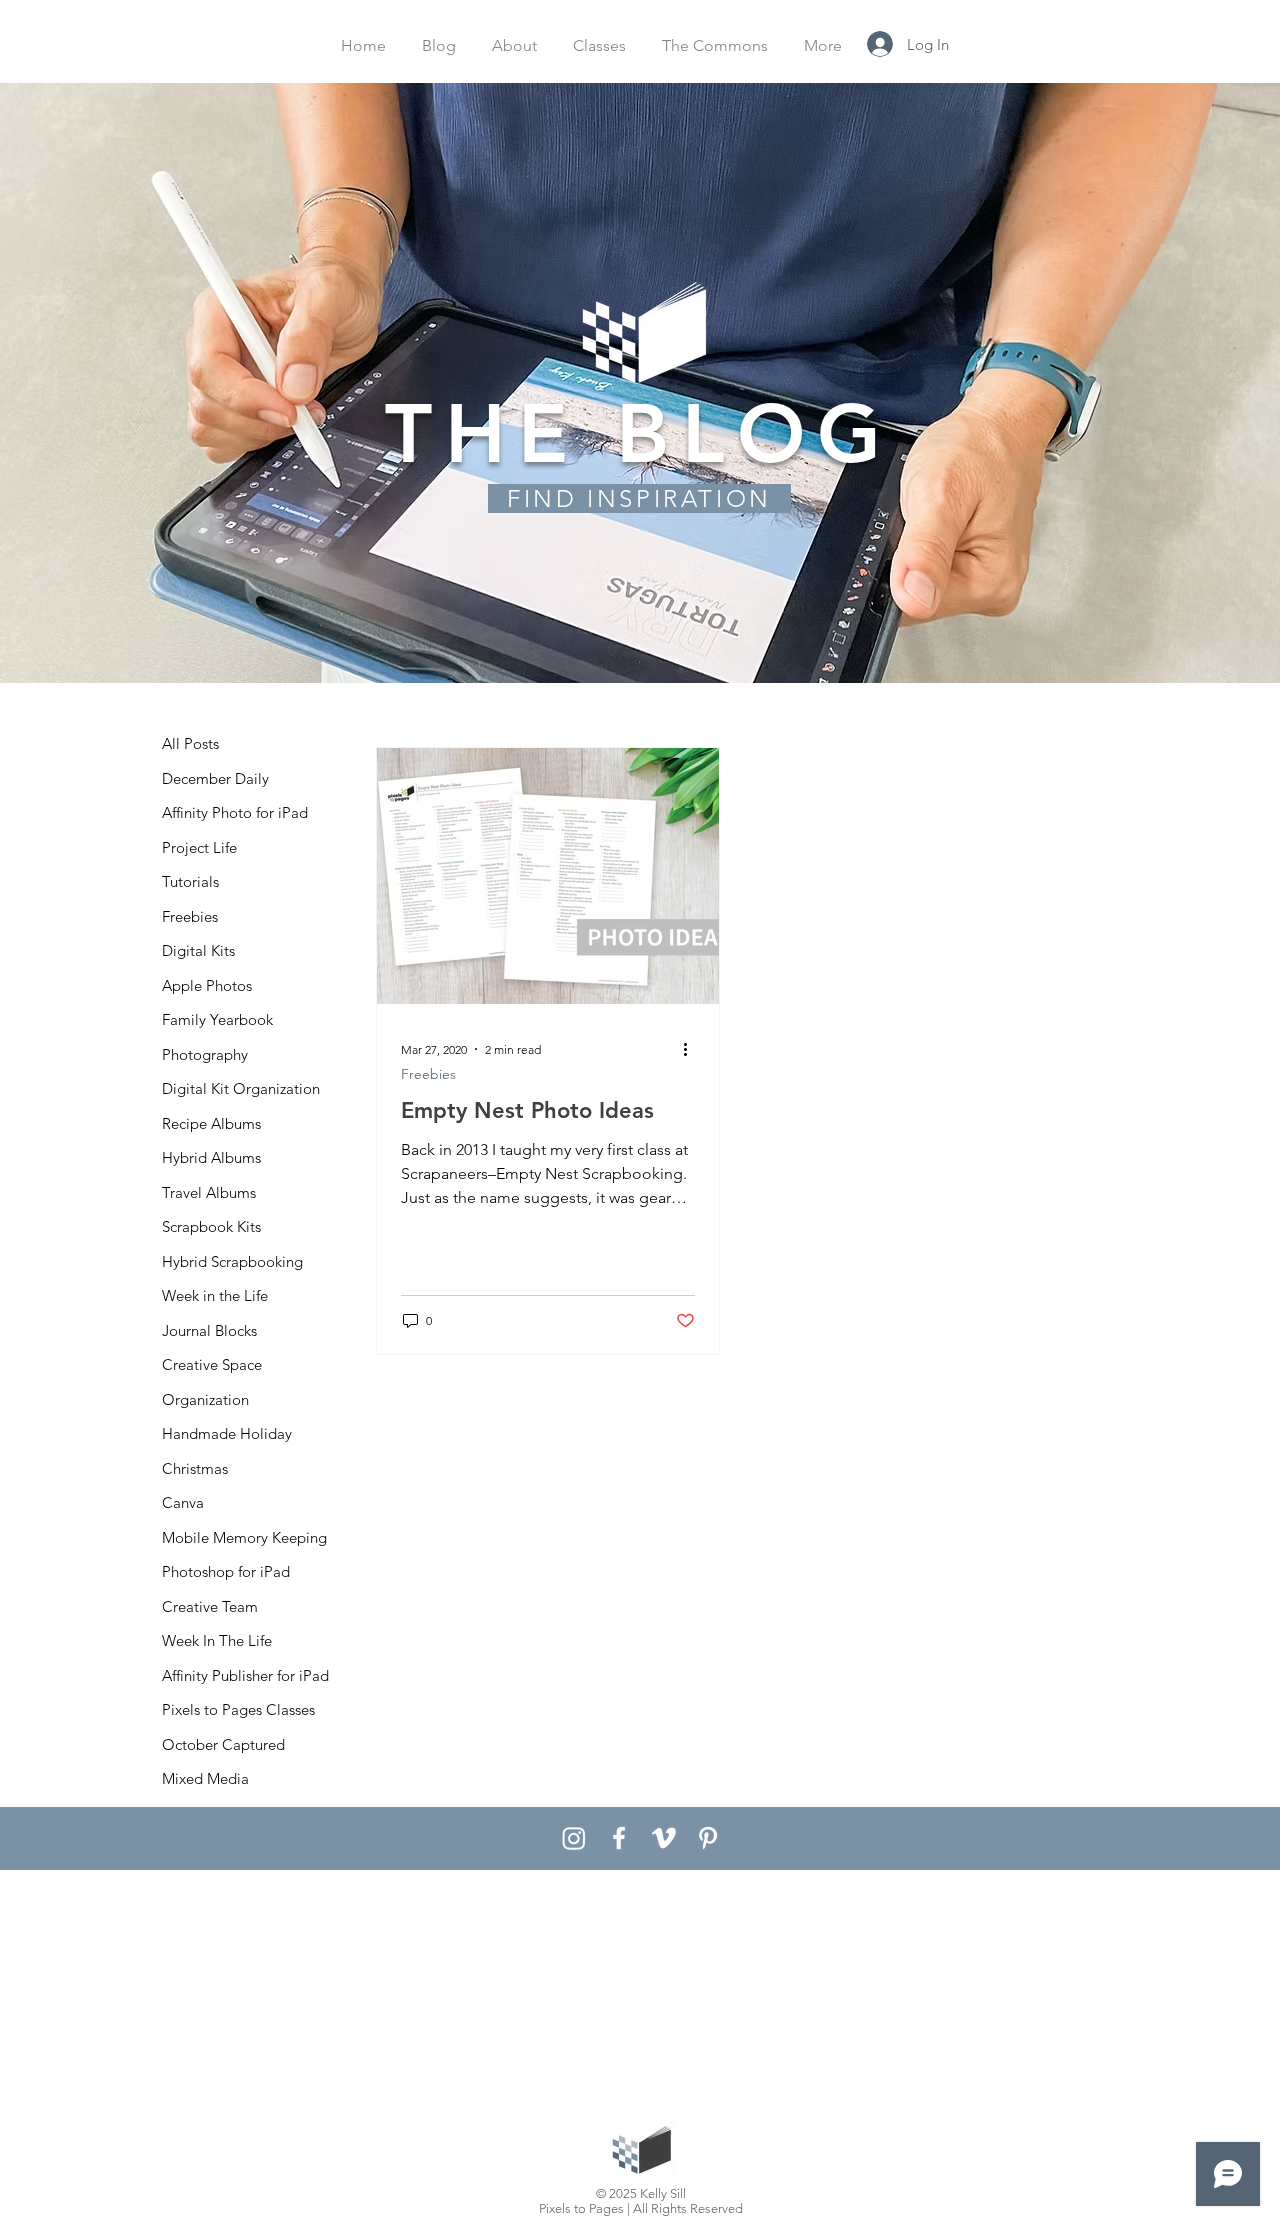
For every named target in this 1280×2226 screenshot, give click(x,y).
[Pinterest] (708, 1838)
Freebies (428, 1074)
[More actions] (692, 1049)
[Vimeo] (664, 1838)
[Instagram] (574, 1838)
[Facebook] (619, 1838)
